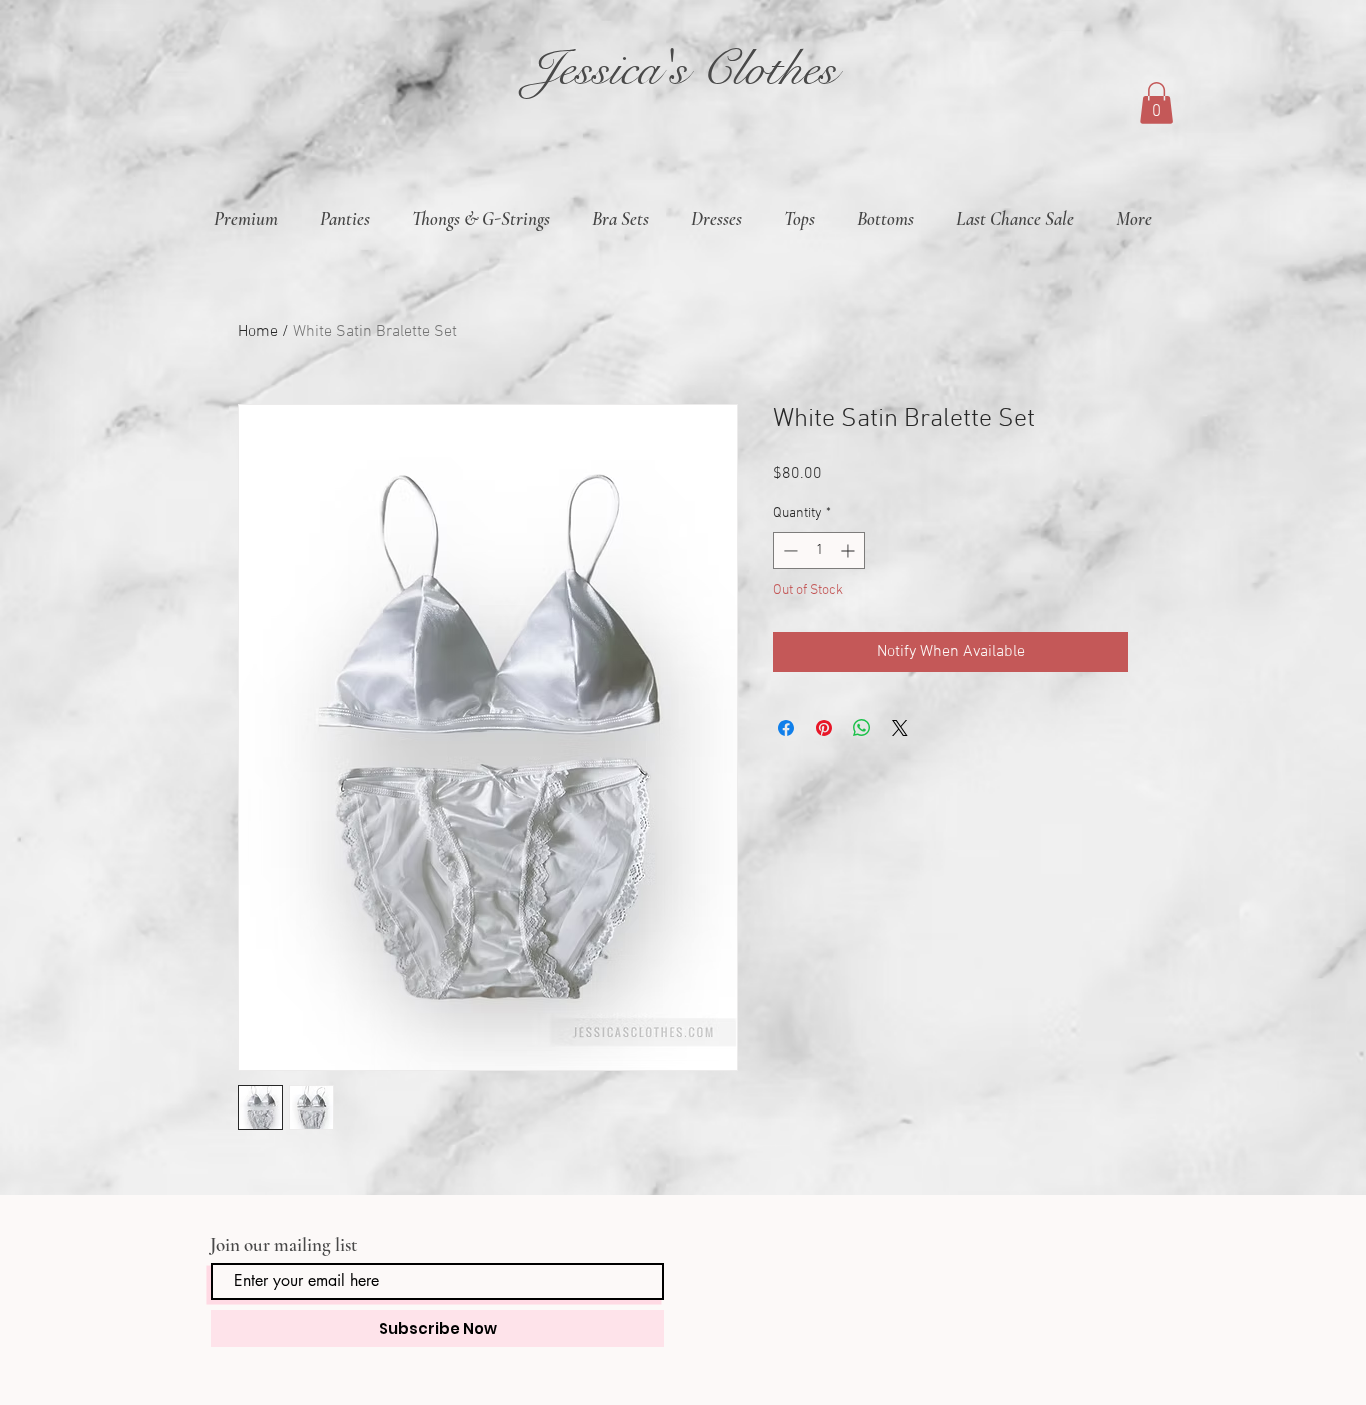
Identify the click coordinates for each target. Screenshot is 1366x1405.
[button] (1156, 103)
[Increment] (849, 550)
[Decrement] (788, 550)
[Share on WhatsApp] (862, 728)
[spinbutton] (819, 550)
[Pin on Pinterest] (824, 728)
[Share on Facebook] (786, 728)
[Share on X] (900, 728)
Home (258, 332)
